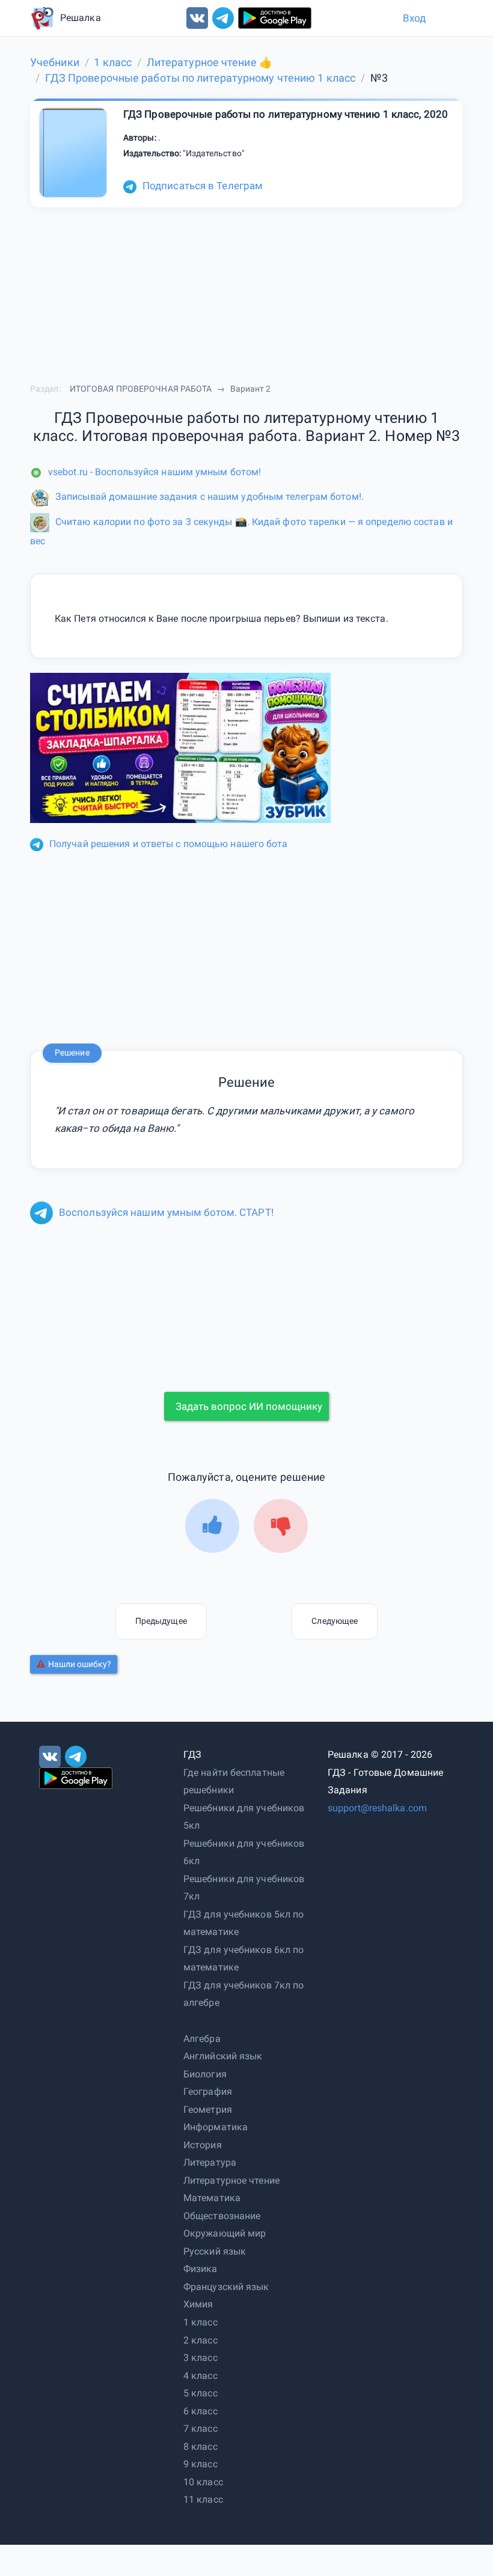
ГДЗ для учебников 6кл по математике (243, 1959)
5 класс (201, 2393)
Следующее (335, 1621)
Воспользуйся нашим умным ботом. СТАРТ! (166, 1212)
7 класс (201, 2429)
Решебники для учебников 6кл (244, 1852)
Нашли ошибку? (80, 1664)
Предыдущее (161, 1621)
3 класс (201, 2358)
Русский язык (215, 2251)
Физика (201, 2269)
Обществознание (222, 2216)
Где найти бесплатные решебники (234, 1782)
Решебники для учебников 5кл (244, 1817)
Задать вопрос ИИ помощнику (249, 1406)
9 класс (201, 2464)
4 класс (201, 2376)
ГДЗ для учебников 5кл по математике (243, 1923)
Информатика (216, 2127)
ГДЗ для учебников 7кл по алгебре (243, 1994)
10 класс (203, 2482)
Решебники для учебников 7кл (244, 1888)
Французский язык (226, 2287)
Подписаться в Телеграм (203, 186)
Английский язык (223, 2056)
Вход (414, 18)
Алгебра (202, 2039)
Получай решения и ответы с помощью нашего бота (169, 844)
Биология (205, 2074)
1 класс (201, 2322)
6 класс (201, 2411)
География (208, 2091)
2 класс (201, 2340)
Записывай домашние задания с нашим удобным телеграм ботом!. (210, 497)
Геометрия (208, 2110)
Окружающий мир (225, 2233)
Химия (198, 2304)
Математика (212, 2198)
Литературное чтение (231, 2180)
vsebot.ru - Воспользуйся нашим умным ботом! (155, 472)
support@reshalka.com (377, 1808)
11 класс (203, 2499)
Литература (210, 2162)
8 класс (201, 2447)
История (203, 2145)
